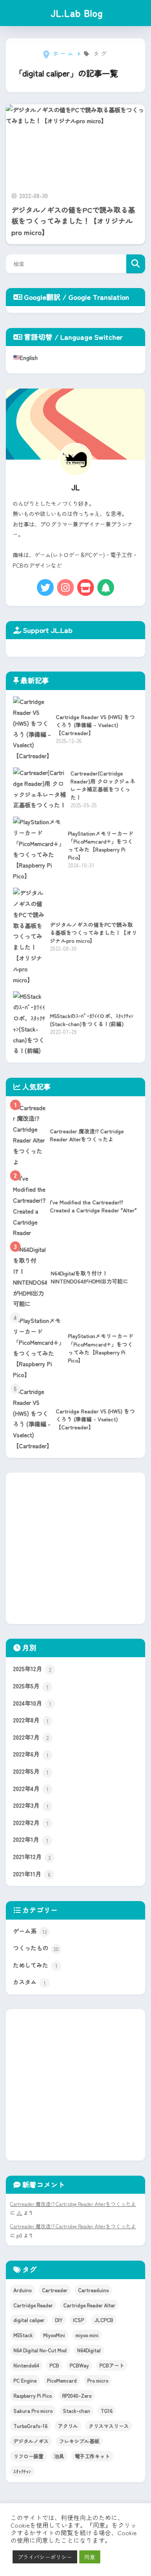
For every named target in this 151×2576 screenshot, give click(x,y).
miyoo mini (87, 2335)
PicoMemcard (62, 2380)
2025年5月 (31, 1686)
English (29, 357)
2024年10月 (32, 1703)
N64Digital (89, 2350)
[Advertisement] (75, 1548)
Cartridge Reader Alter (89, 2305)
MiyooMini (54, 2335)
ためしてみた (35, 1965)
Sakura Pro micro (33, 2411)
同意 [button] (90, 2557)
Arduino (22, 2290)
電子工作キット (92, 2456)
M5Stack (23, 2335)
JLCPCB (104, 2320)
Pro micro (98, 2380)
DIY (59, 2320)
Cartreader (55, 2290)
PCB (54, 2365)
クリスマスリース (109, 2426)
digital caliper (29, 2320)
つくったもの (36, 1948)
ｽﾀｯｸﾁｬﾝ (22, 2471)
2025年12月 (32, 1669)
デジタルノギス (31, 2441)
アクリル (68, 2426)
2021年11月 (32, 1874)
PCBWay (79, 2365)
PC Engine (25, 2380)
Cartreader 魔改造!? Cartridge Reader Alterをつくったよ (73, 2204)
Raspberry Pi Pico (33, 2395)
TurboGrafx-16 (30, 2426)
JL (19, 2212)
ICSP (78, 2320)
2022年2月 (31, 1823)
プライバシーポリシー (45, 2557)
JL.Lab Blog (77, 13)
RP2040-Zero (77, 2395)
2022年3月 (31, 1805)
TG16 (107, 2411)
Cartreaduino (93, 2290)
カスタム (29, 1982)
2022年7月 (31, 1737)
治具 (59, 2456)
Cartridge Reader (33, 2305)
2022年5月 (31, 1771)
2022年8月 (31, 1720)
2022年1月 (31, 1839)
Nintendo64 (26, 2365)
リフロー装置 (29, 2456)
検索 (136, 264)
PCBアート (112, 2365)
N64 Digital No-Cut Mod (40, 2350)
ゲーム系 (30, 1931)
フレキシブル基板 (79, 2441)
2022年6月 (31, 1754)
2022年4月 (31, 1789)
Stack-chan (77, 2411)
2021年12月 (32, 1857)
